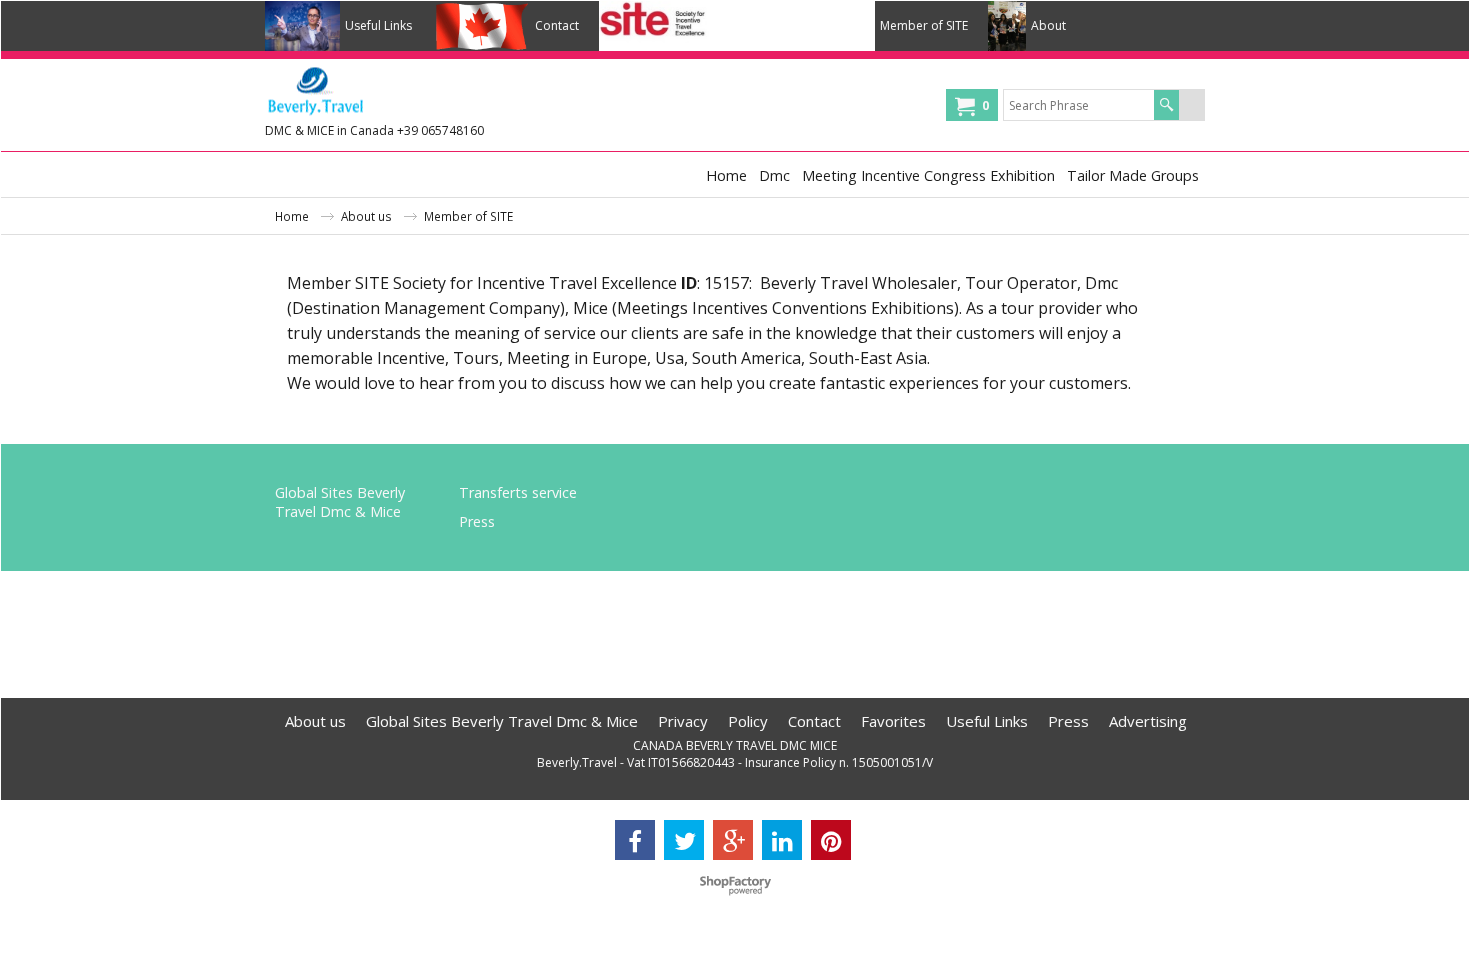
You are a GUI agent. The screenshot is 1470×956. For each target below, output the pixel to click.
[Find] (1166, 105)
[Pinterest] (831, 840)
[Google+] (733, 840)
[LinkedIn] (782, 840)
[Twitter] (684, 840)
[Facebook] (635, 840)
